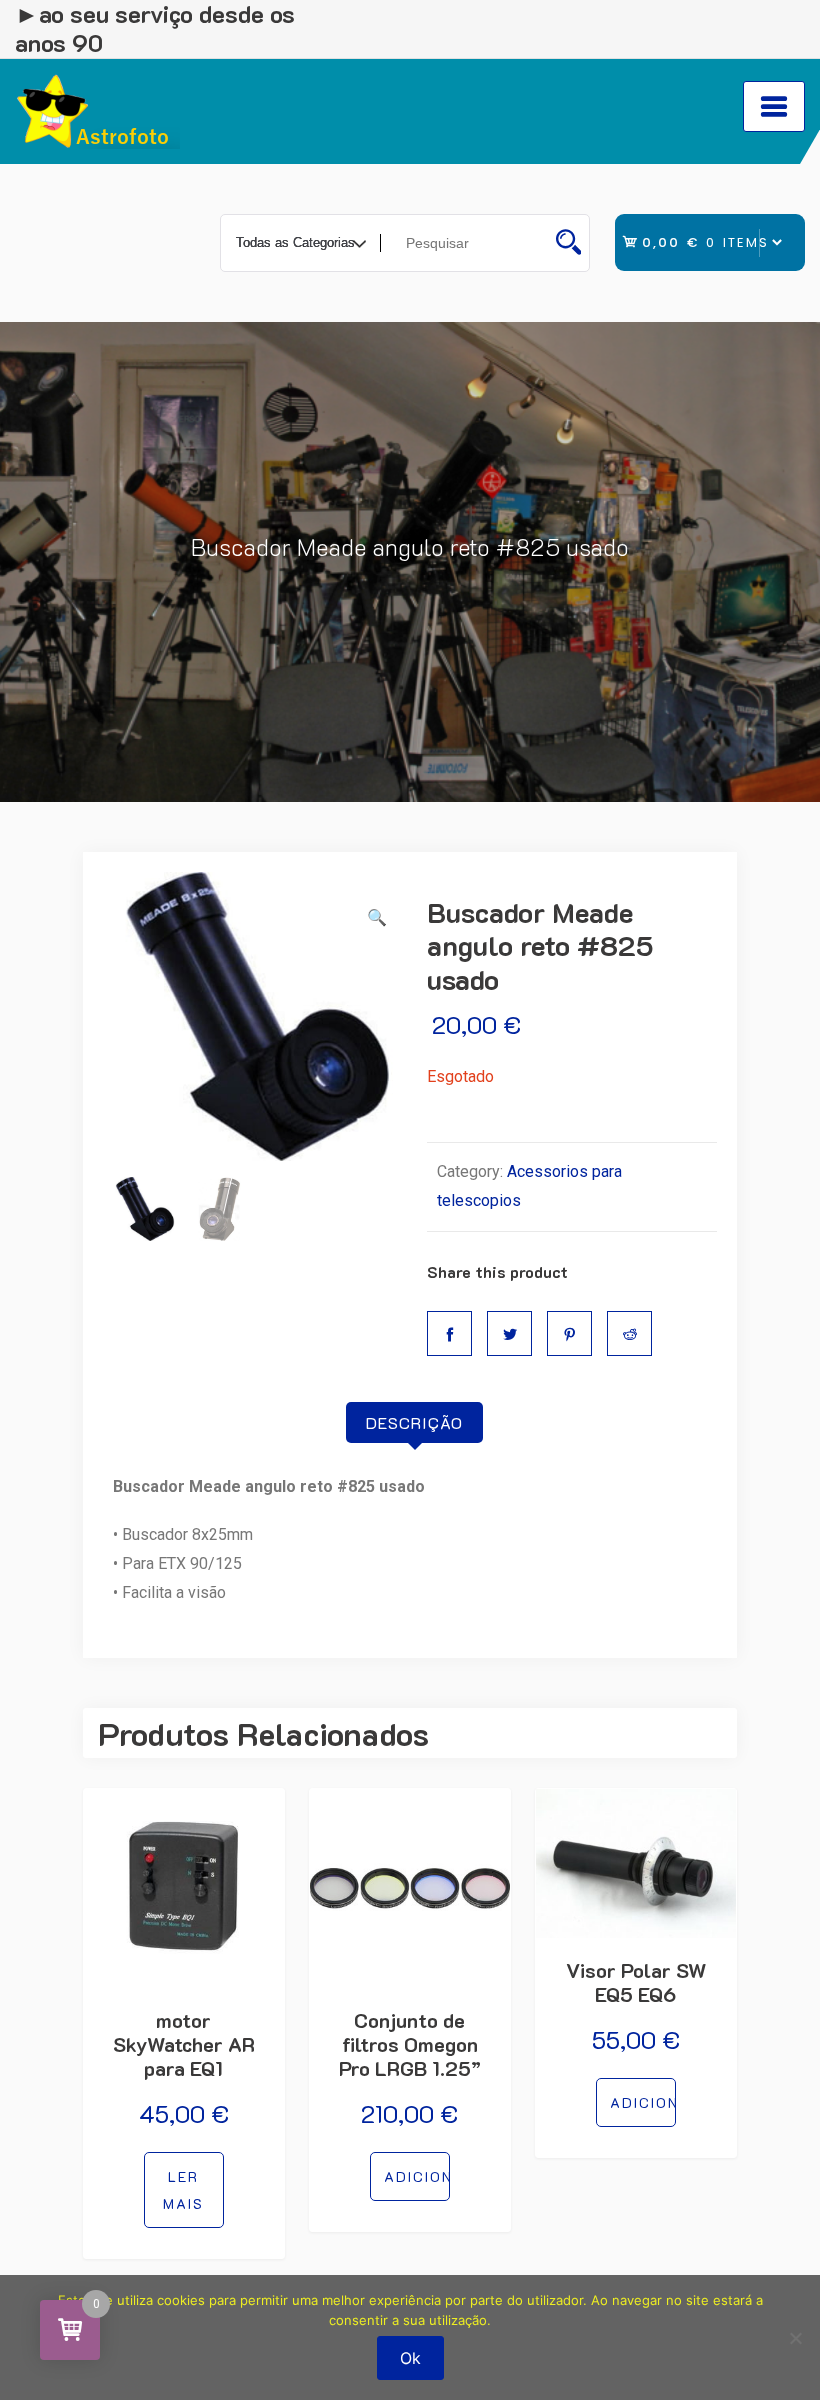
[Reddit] (629, 1333)
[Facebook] (449, 1333)
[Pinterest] (569, 1333)
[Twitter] (509, 1333)
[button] (377, 918)
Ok (410, 2358)
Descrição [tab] (414, 1422)
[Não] (795, 2338)
